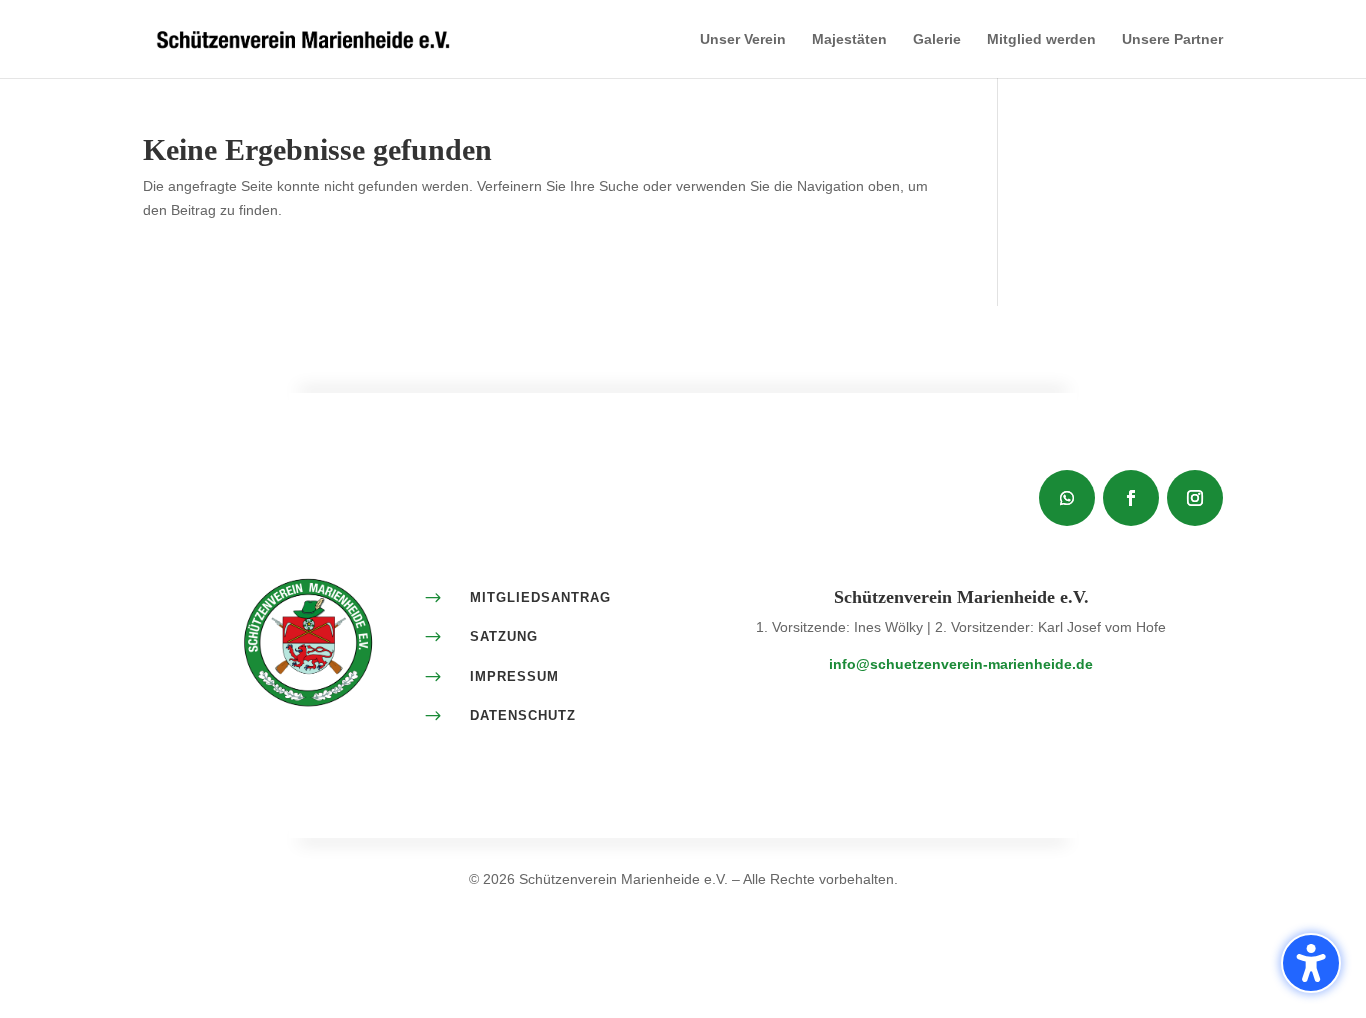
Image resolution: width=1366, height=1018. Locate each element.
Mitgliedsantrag (540, 597)
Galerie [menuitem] (937, 39)
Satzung (504, 636)
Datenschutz (523, 715)
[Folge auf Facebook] (1131, 498)
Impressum (514, 676)
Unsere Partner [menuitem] (1172, 39)
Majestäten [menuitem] (849, 39)
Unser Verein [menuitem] (743, 39)
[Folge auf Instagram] (1195, 498)
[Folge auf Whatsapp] (1067, 498)
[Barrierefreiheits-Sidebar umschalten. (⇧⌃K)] (1311, 963)
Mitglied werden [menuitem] (1041, 39)
